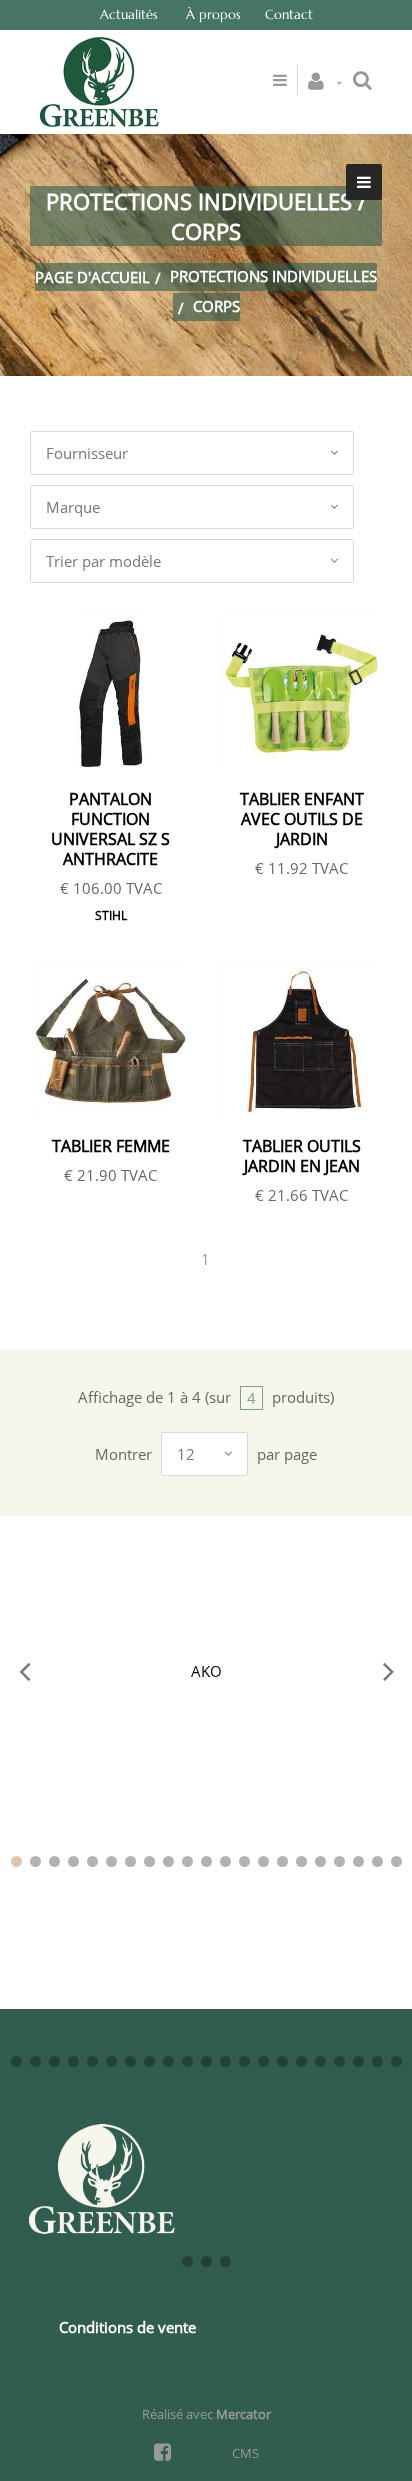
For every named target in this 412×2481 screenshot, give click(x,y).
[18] (339, 1861)
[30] (168, 2061)
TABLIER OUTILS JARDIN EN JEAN (302, 1156)
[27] (111, 2061)
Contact (289, 14)
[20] (377, 1861)
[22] (16, 2061)
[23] (35, 2061)
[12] (225, 1861)
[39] (339, 2061)
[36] (282, 2061)
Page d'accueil (92, 277)
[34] (244, 2061)
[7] (130, 1861)
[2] (35, 1861)
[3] (54, 1861)
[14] (263, 1861)
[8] (149, 1861)
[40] (358, 2061)
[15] (282, 1861)
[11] (206, 1861)
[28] (130, 2061)
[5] (92, 1861)
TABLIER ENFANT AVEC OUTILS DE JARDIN (302, 819)
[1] (16, 1861)
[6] (111, 1861)
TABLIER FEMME (111, 1146)
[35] (263, 2061)
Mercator (243, 2414)
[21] (396, 1861)
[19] (358, 1861)
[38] (320, 2061)
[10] (187, 1861)
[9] (168, 1861)
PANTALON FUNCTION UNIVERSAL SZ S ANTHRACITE (110, 829)
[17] (320, 1861)
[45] (225, 2261)
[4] (73, 1861)
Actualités (129, 14)
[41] (377, 2061)
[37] (301, 2061)
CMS (245, 2453)
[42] (396, 2061)
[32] (206, 2061)
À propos (213, 14)
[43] (187, 2261)
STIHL (111, 915)
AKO (206, 1671)
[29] (149, 2061)
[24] (54, 2061)
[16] (301, 1861)
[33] (225, 2061)
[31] (187, 2061)
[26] (92, 2061)
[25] (73, 2061)
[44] (206, 2261)
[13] (244, 1861)
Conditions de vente (127, 2327)
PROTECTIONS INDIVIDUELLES (273, 276)
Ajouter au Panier (121, 694)
